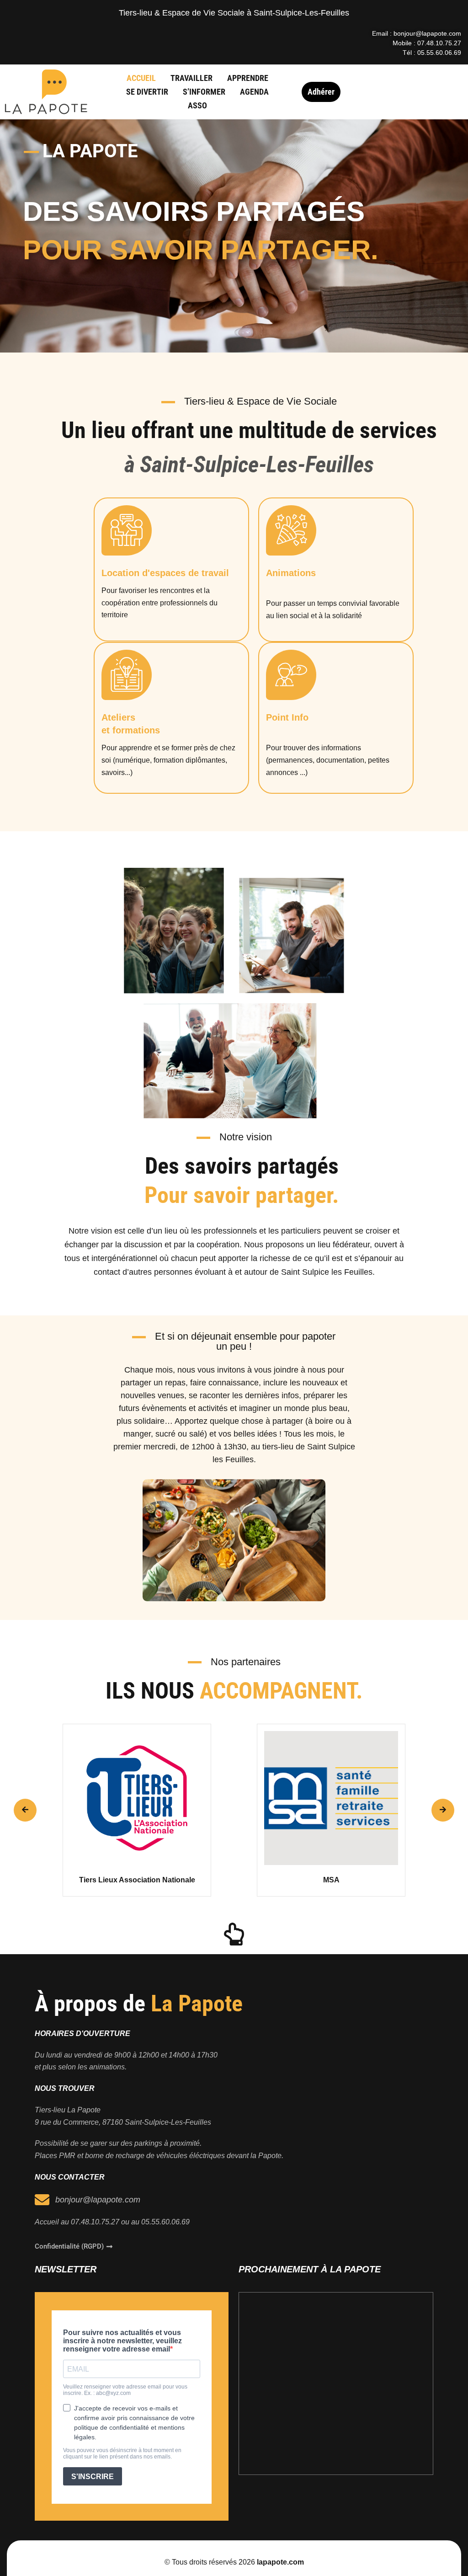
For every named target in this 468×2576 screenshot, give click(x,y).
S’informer (204, 92)
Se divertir (147, 92)
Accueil (141, 78)
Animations (291, 573)
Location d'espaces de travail (165, 573)
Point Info (287, 717)
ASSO (197, 105)
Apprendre (248, 78)
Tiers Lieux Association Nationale (137, 1880)
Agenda (254, 92)
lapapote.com (280, 2562)
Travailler (191, 78)
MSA (331, 1880)
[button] (25, 1810)
